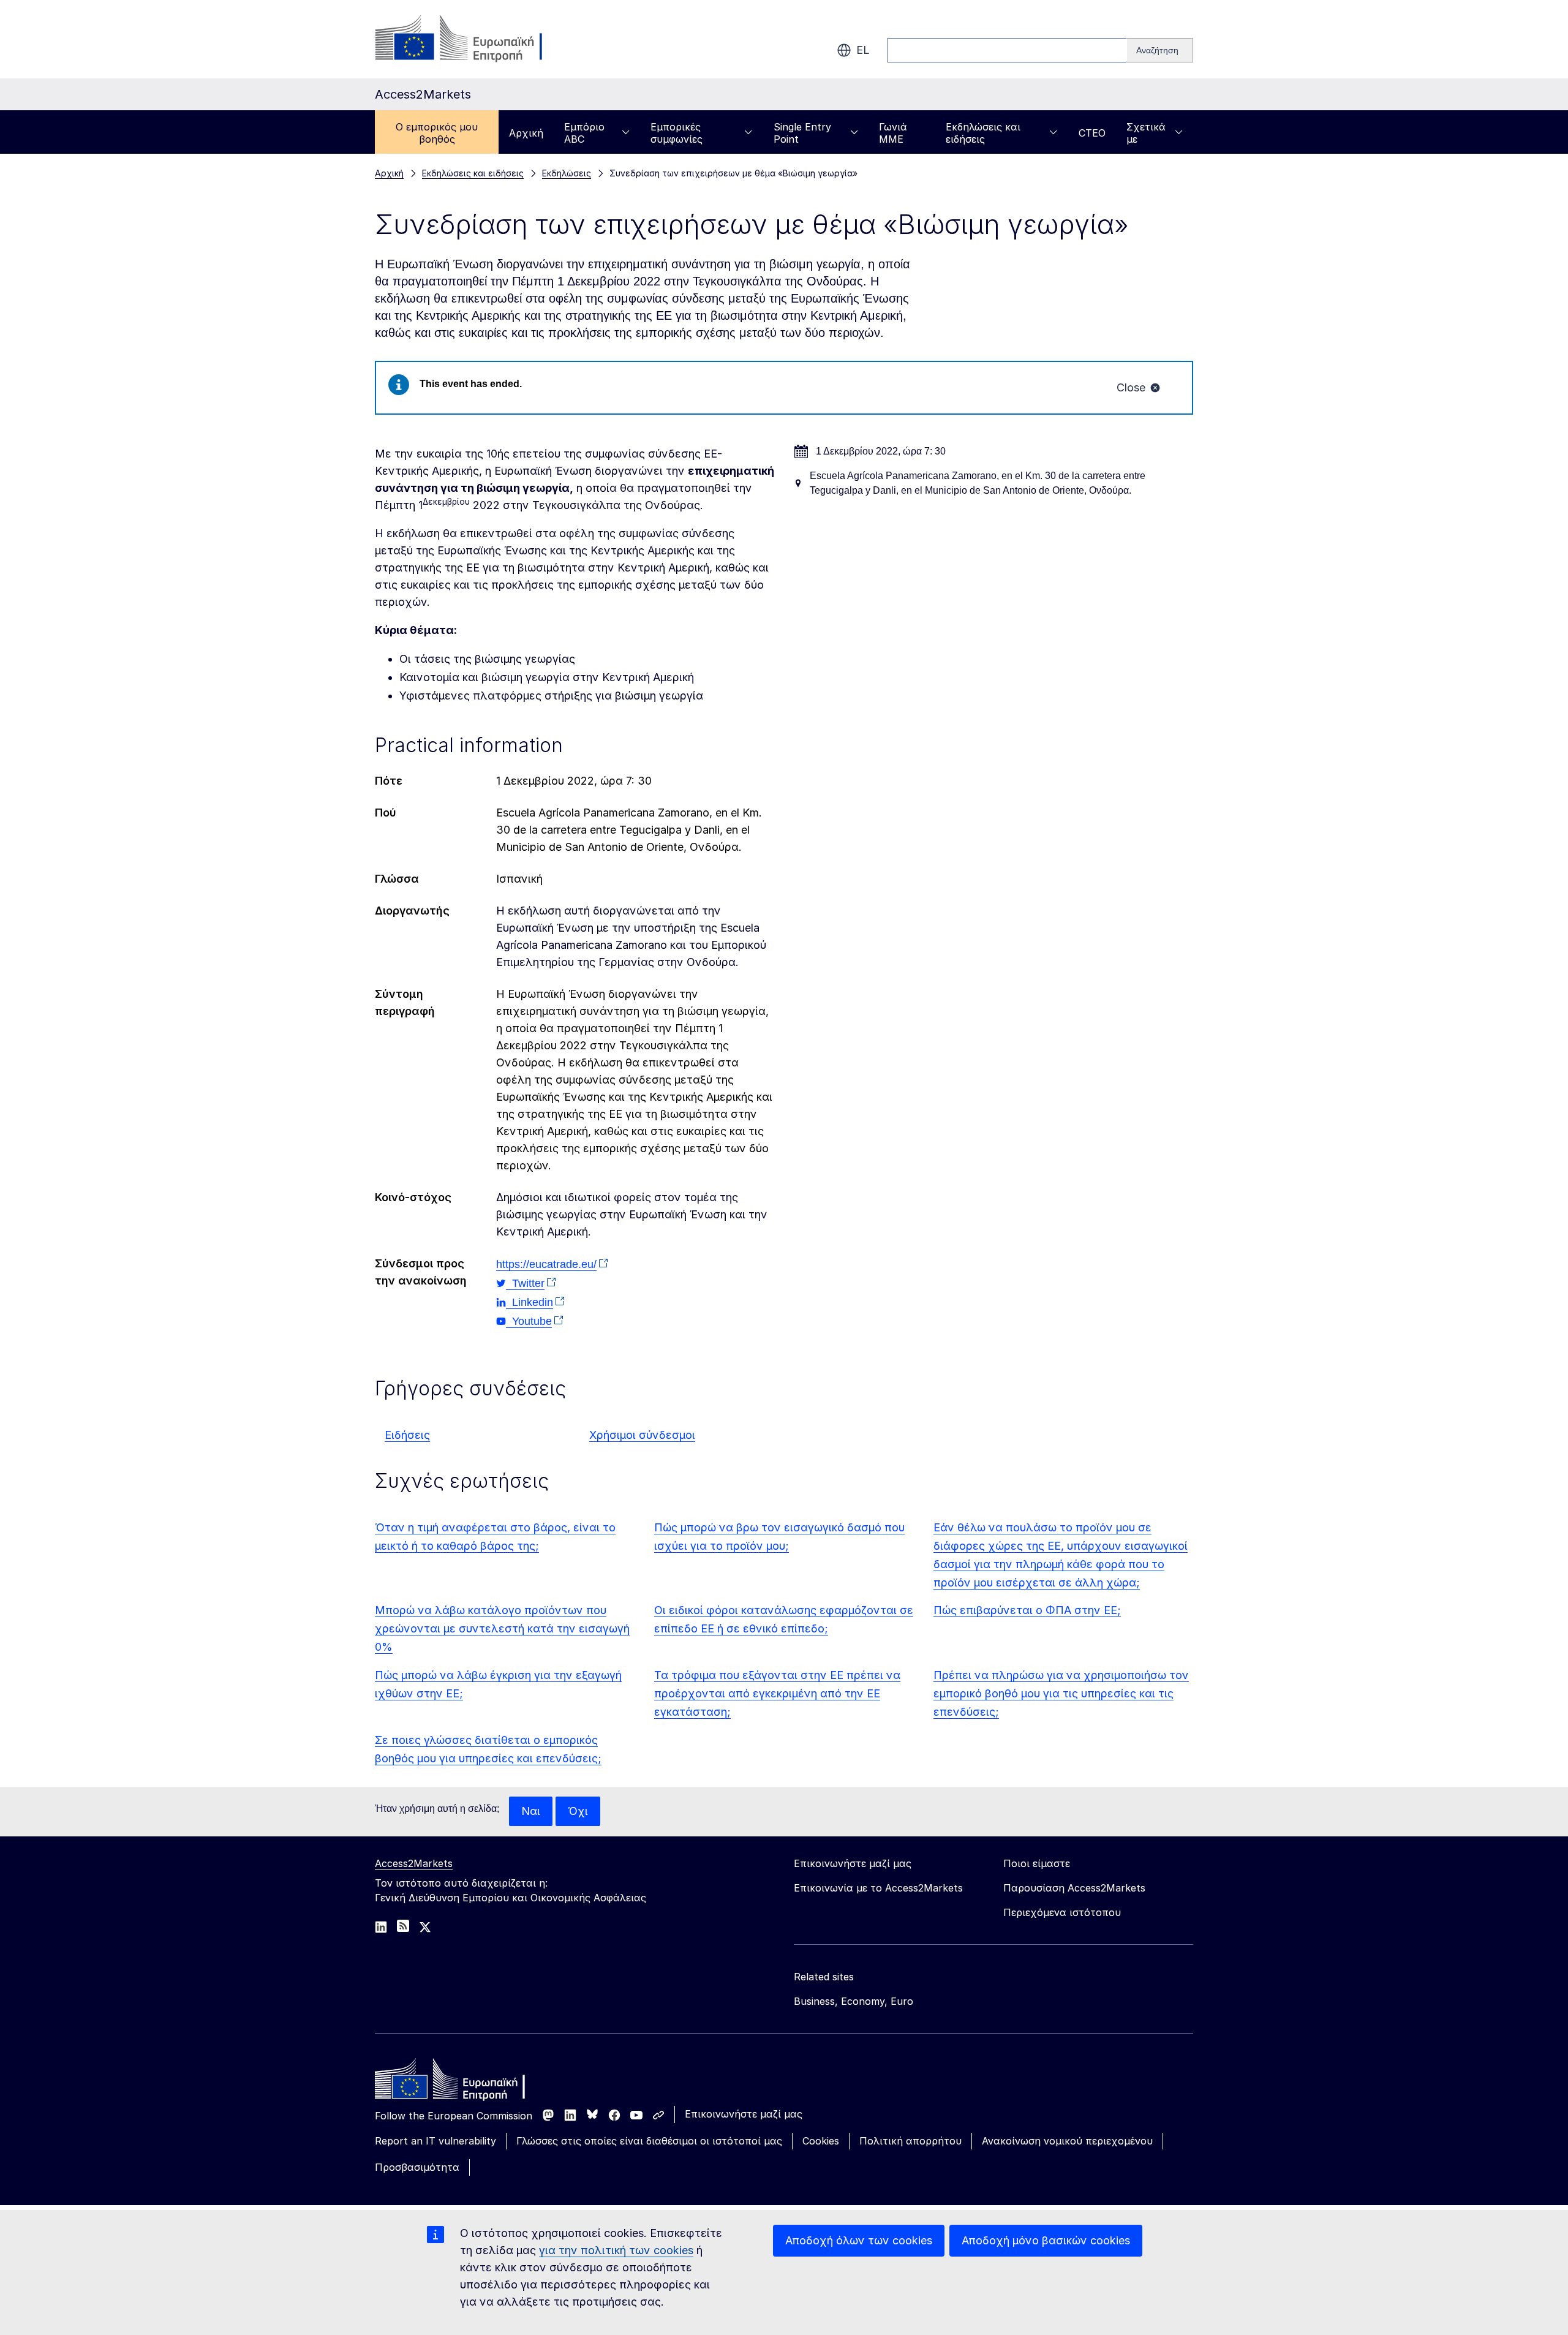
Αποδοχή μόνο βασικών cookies (1046, 2240)
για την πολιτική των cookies (616, 2250)
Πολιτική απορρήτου (910, 2141)
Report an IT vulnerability (435, 2141)
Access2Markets (414, 1863)
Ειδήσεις (407, 1435)
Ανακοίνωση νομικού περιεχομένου (1067, 2141)
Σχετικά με (1146, 133)
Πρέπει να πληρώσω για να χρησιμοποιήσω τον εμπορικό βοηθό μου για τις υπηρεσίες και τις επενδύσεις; (1061, 1693)
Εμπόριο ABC (584, 133)
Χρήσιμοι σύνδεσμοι (642, 1435)
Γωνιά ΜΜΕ (893, 133)
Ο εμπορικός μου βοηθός (437, 133)
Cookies (821, 2141)
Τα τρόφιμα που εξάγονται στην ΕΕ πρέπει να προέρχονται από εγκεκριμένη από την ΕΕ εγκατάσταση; (777, 1693)
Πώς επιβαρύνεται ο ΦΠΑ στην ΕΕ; (1027, 1610)
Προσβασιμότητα (417, 2167)
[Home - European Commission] (464, 2082)
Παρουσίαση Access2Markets (1074, 1888)
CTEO (1092, 133)
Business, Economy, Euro (854, 2001)
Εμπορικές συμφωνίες (677, 133)
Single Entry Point (802, 133)
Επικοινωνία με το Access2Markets (878, 1888)
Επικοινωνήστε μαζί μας (744, 2114)
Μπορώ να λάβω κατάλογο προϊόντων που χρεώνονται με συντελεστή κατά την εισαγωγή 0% (502, 1628)
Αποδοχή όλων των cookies (859, 2240)
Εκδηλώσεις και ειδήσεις (983, 133)
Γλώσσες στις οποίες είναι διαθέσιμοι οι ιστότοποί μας (649, 2141)
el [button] (863, 50)
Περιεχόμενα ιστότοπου (1062, 1912)
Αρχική (526, 133)
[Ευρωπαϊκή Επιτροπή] (474, 39)
